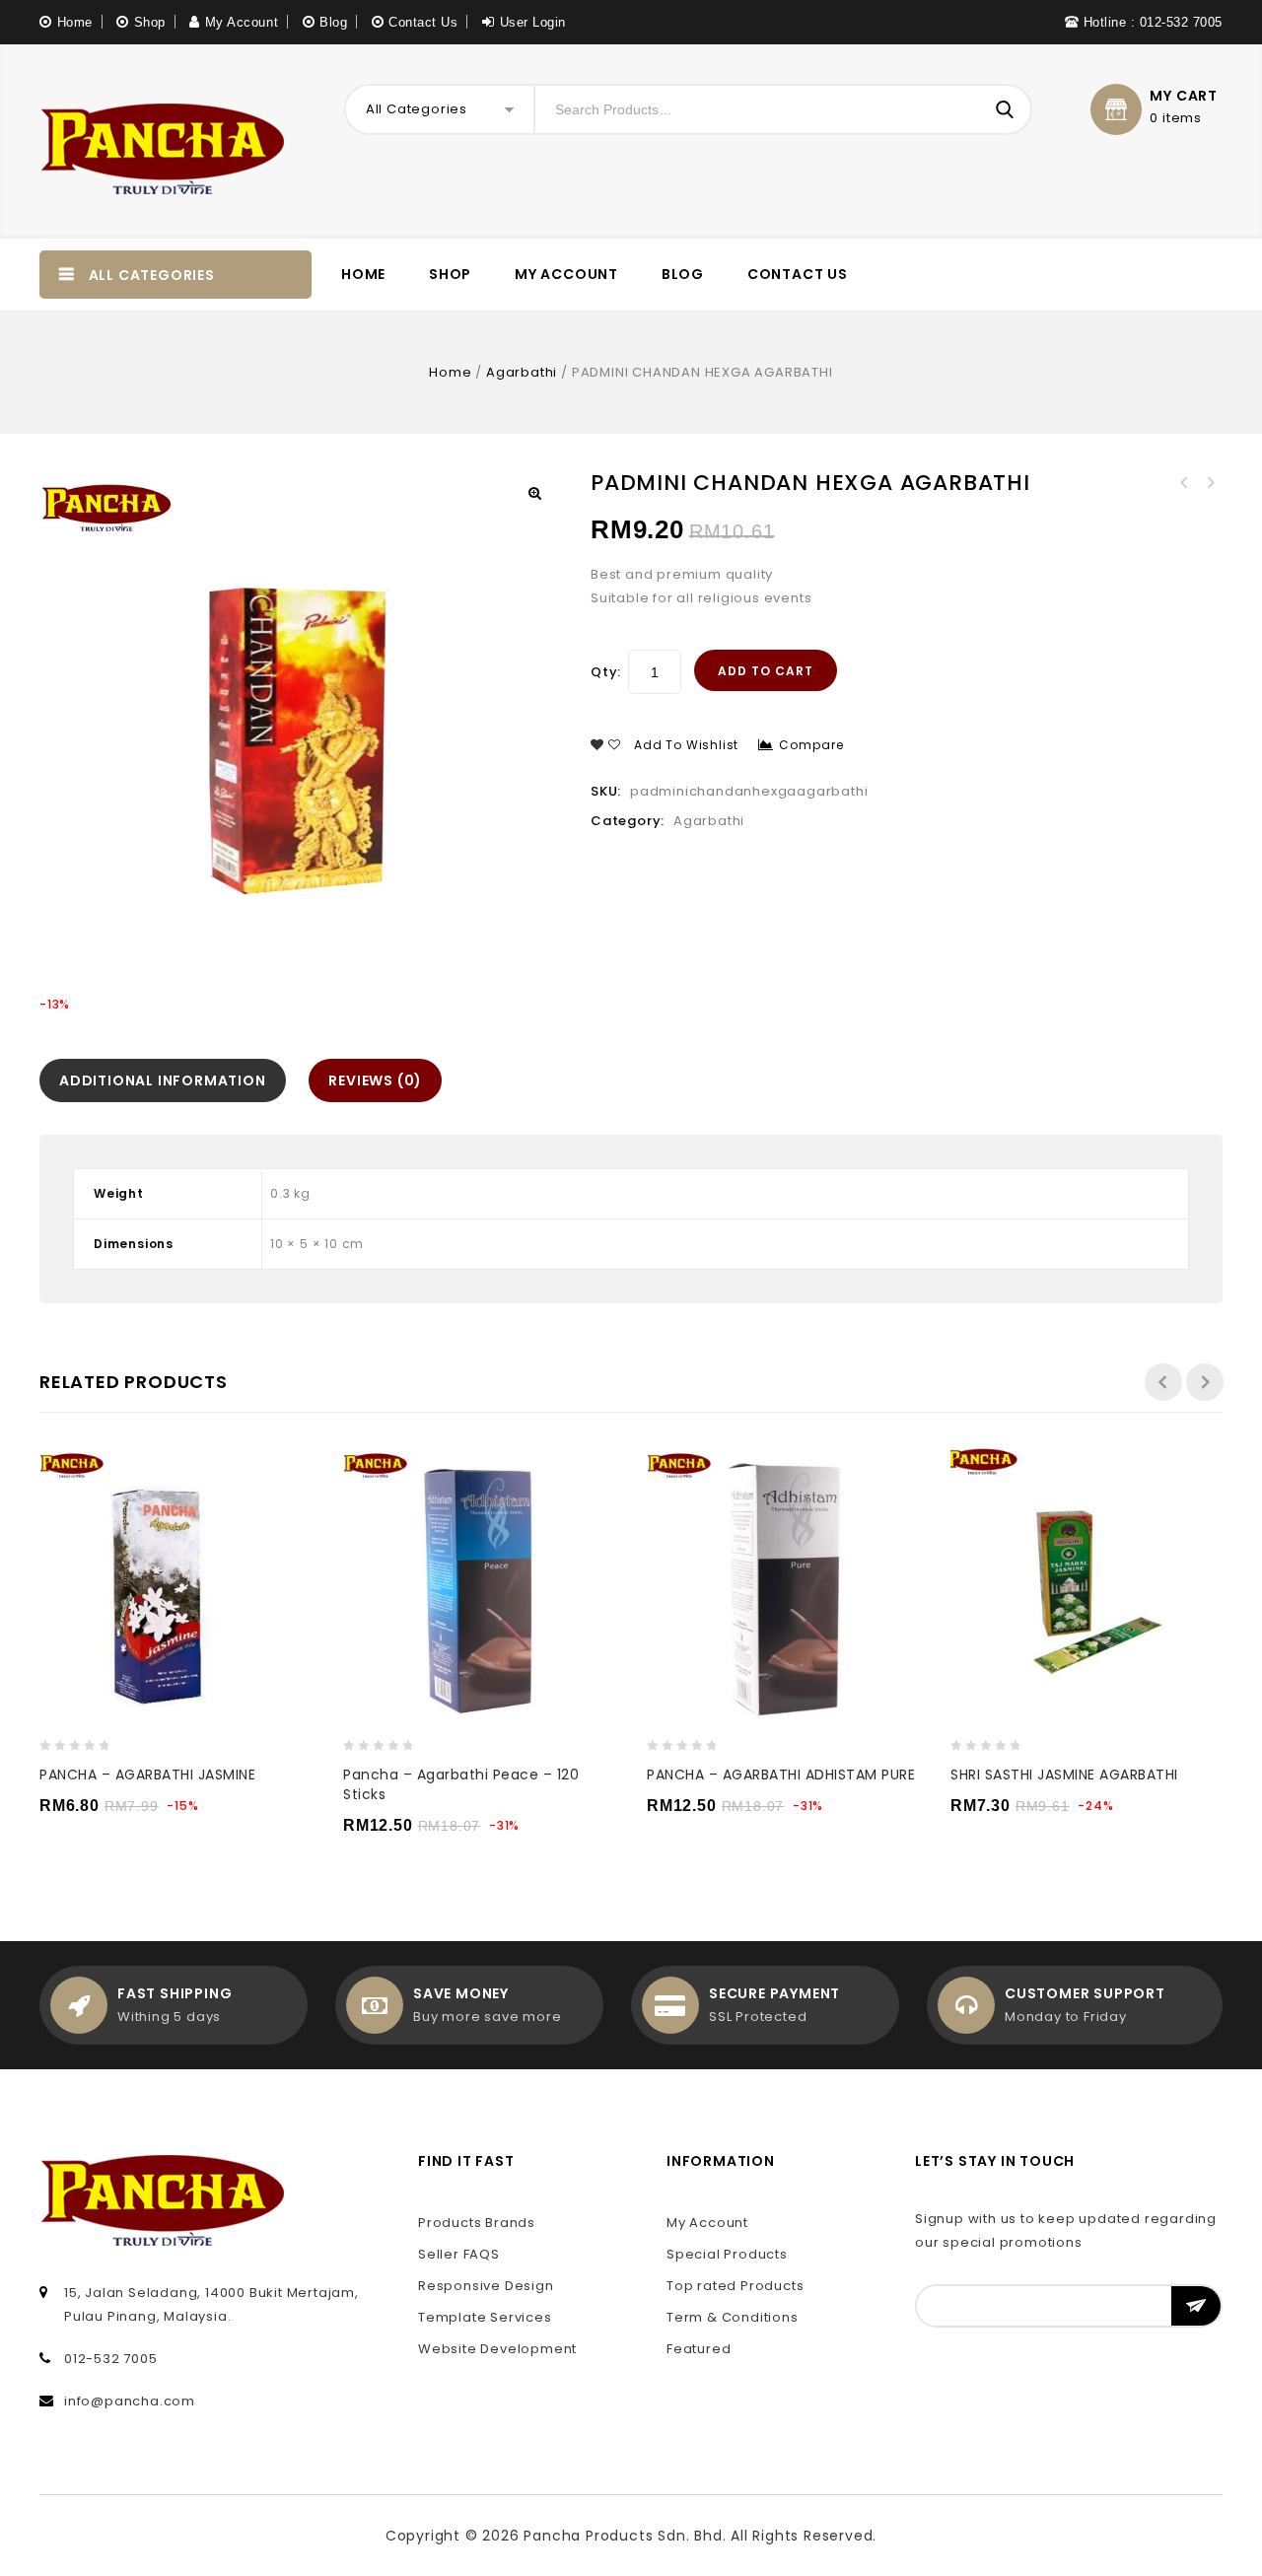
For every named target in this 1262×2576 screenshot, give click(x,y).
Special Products (727, 2254)
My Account (242, 22)
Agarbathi (522, 372)
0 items (1176, 118)
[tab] (168, 1080)
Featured (699, 2349)
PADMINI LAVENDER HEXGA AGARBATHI (1184, 483)
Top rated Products (735, 2286)
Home (75, 22)
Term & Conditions (733, 2317)
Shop (150, 22)
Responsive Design (486, 2286)
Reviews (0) (375, 1080)
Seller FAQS (459, 2254)
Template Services (485, 2317)
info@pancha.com (130, 2401)
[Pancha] (163, 141)
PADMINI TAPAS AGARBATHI (1210, 483)
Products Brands (477, 2223)
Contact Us (423, 22)
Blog (333, 22)
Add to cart (766, 671)
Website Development (497, 2349)
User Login (533, 22)
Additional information (163, 1080)
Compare (811, 745)
